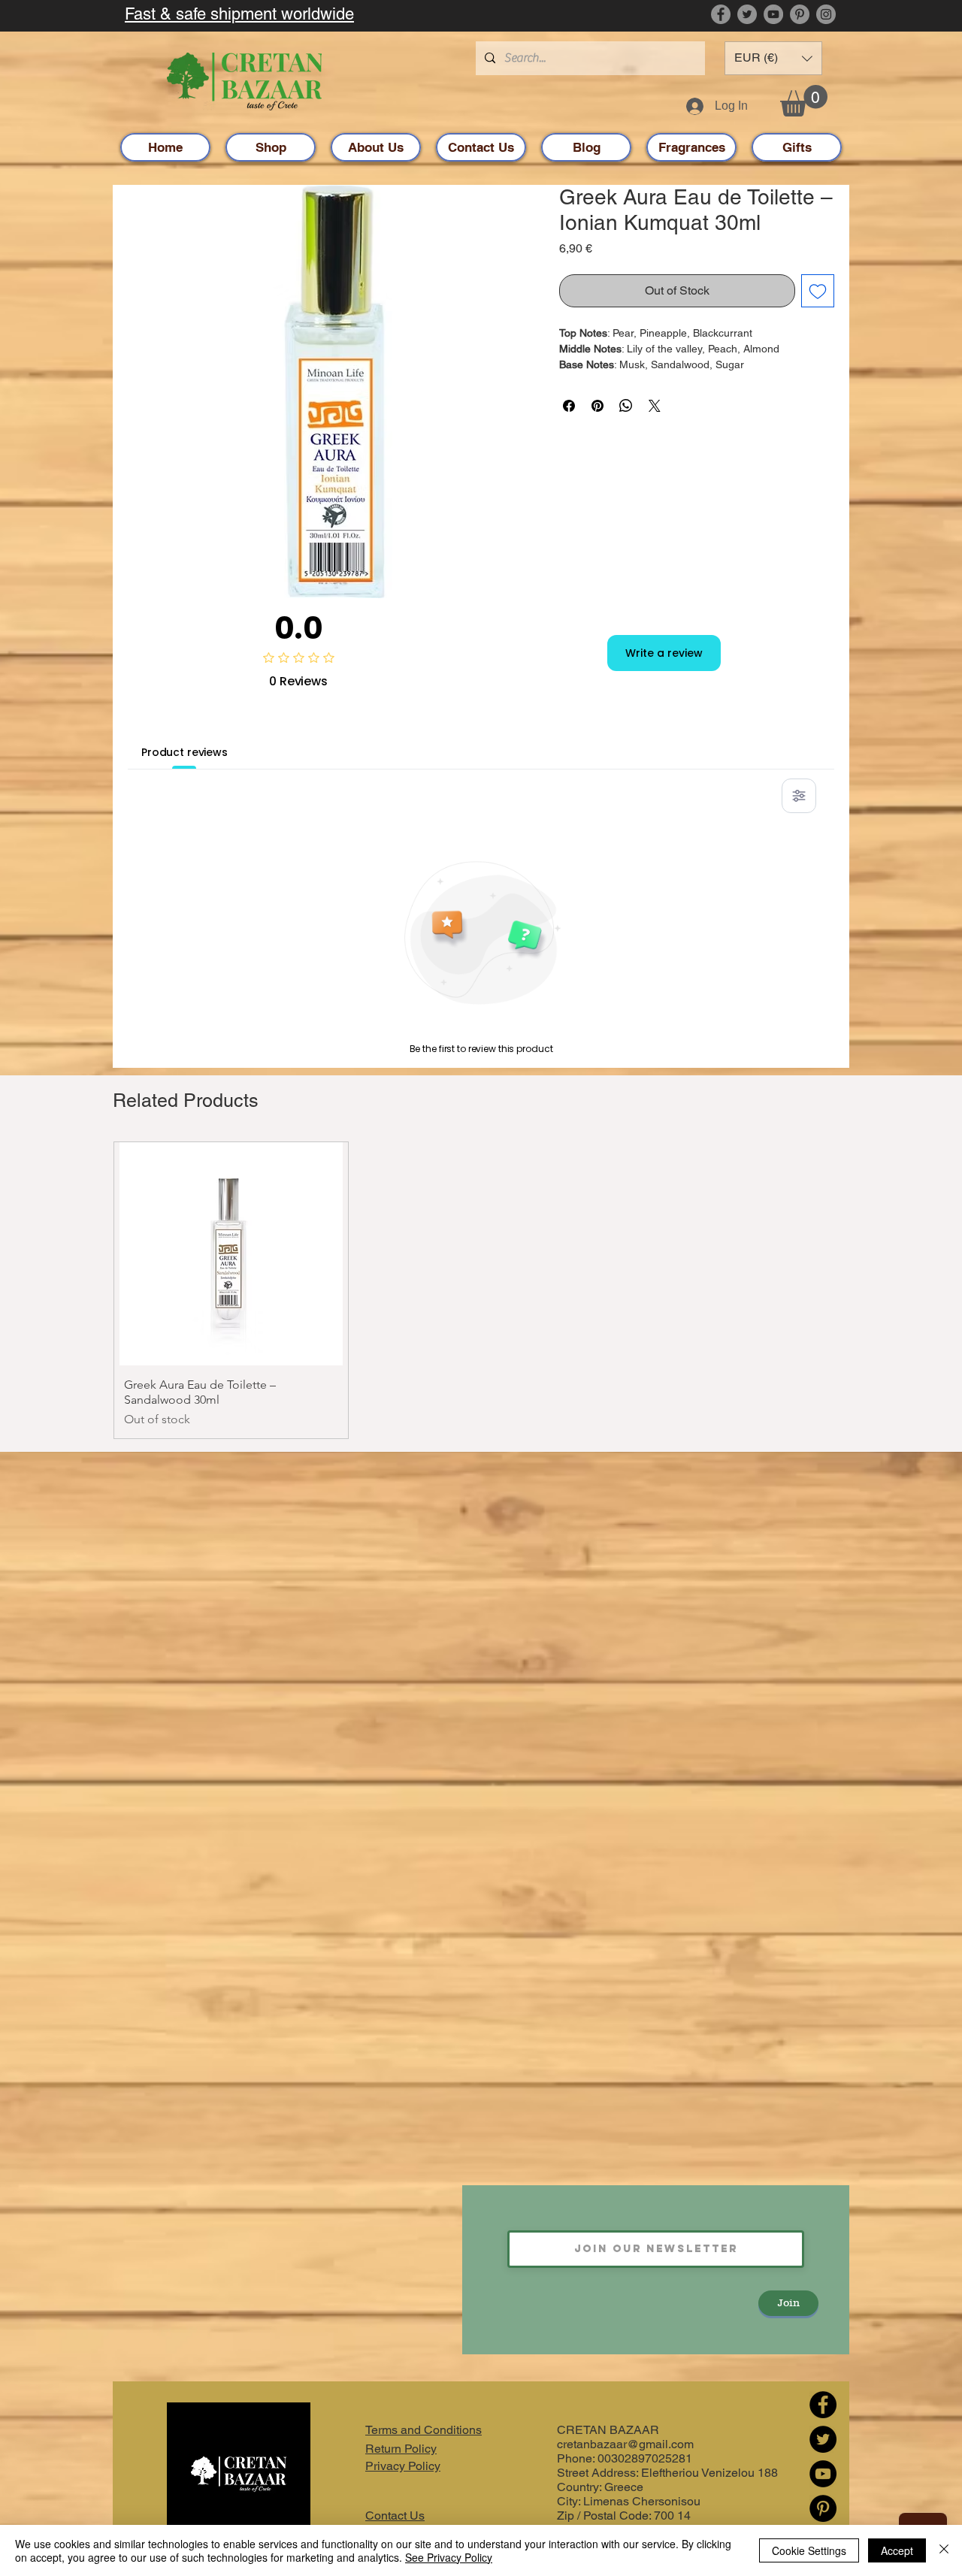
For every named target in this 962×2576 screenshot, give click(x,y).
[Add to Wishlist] (818, 291)
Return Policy (401, 2449)
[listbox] (773, 58)
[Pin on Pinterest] (597, 406)
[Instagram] (826, 14)
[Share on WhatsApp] (626, 406)
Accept (897, 2550)
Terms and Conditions (424, 2430)
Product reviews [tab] (185, 752)
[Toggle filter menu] (799, 796)
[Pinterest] (800, 14)
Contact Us (395, 2516)
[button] (773, 58)
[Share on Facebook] (569, 406)
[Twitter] (747, 14)
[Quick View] (231, 1254)
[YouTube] (773, 14)
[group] (481, 1290)
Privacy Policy (403, 2466)
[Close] (944, 2550)
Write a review (664, 653)
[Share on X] (655, 406)
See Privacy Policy (449, 2557)
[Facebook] (721, 14)
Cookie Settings (809, 2550)
